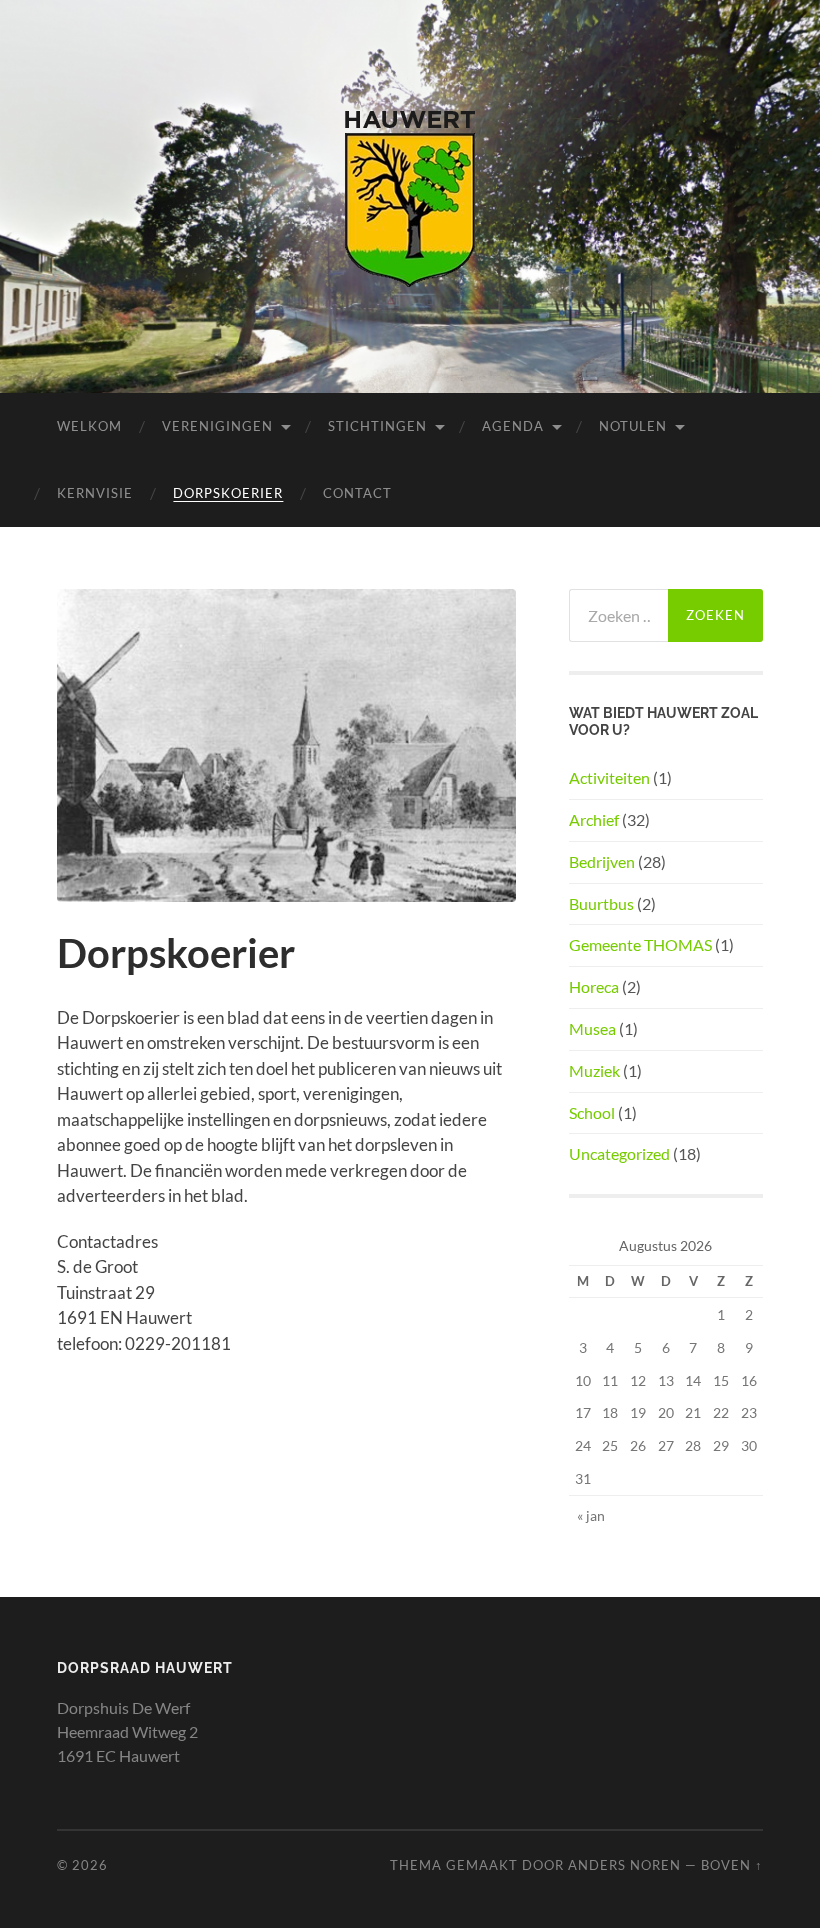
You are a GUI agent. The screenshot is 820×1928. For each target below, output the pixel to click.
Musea (592, 1028)
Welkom (89, 426)
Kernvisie (95, 493)
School (592, 1112)
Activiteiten (609, 777)
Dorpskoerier (228, 493)
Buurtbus (601, 903)
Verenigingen (217, 426)
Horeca (594, 986)
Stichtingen (377, 426)
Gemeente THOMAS (640, 944)
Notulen (633, 426)
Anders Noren (624, 1865)
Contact (357, 493)
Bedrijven (602, 861)
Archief (594, 819)
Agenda (513, 426)
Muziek (594, 1070)
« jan (591, 1515)
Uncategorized (619, 1153)
